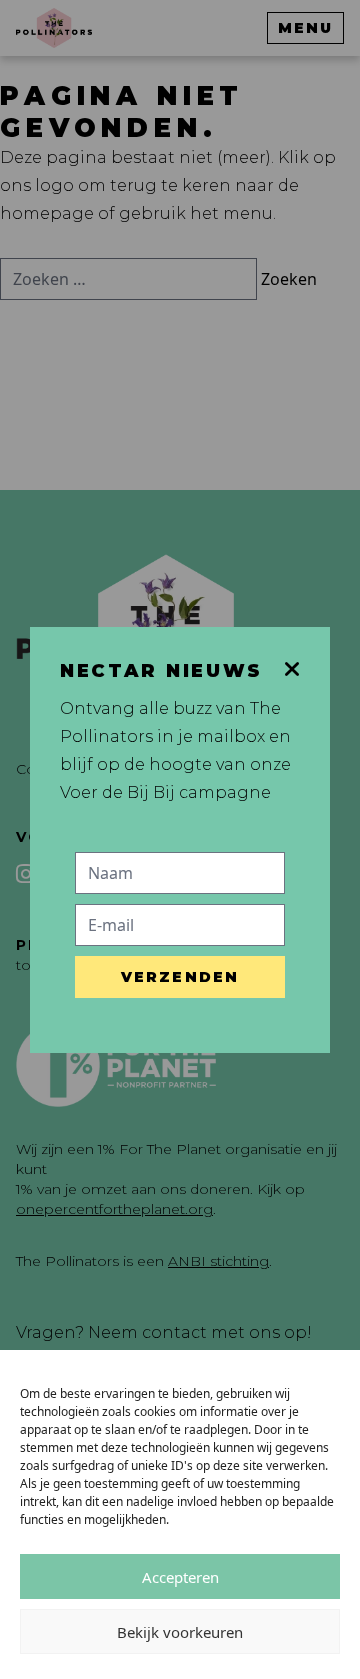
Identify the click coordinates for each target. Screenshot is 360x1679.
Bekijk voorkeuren (180, 1632)
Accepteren (180, 1577)
